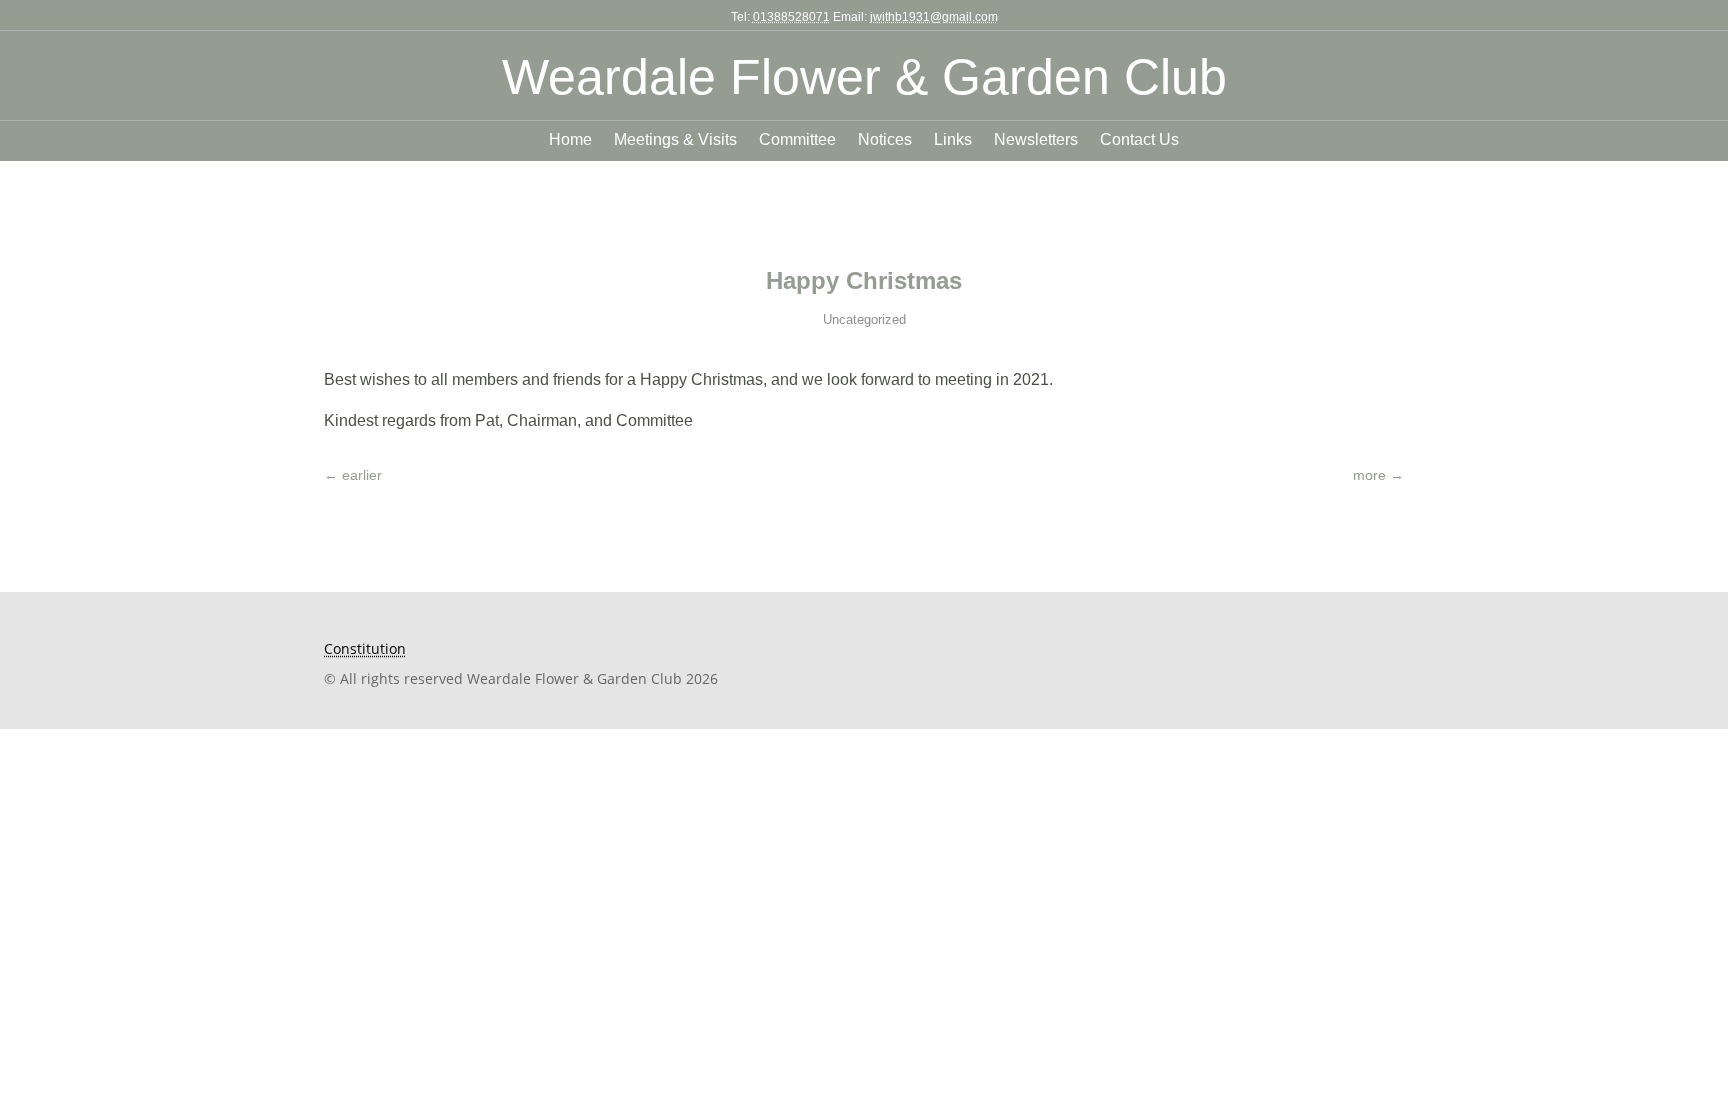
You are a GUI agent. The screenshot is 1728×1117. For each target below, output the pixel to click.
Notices (885, 140)
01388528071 (791, 17)
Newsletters (1036, 140)
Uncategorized (864, 319)
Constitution (365, 648)
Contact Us (1139, 140)
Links (953, 140)
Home (570, 140)
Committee (797, 140)
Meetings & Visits (675, 140)
